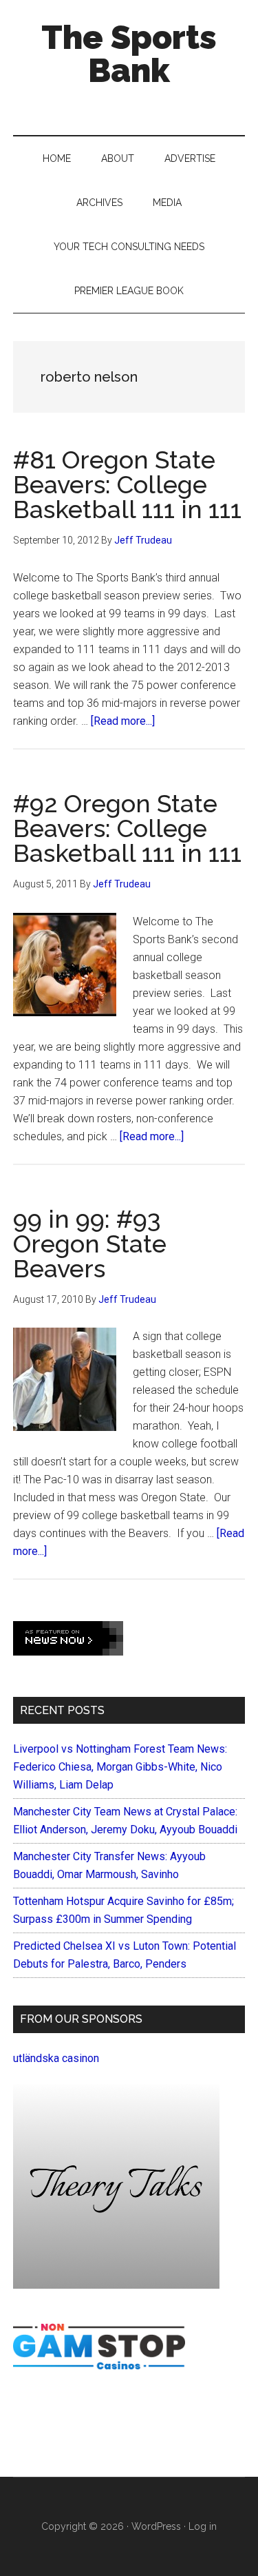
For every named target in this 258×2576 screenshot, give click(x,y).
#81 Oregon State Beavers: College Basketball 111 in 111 (127, 484)
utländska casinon (56, 2058)
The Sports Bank (129, 54)
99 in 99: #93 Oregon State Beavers (90, 1244)
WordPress (156, 2526)
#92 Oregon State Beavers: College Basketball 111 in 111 (127, 828)
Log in (203, 2526)
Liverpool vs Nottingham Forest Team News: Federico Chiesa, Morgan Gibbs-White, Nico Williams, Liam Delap (120, 1767)
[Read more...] (123, 721)
